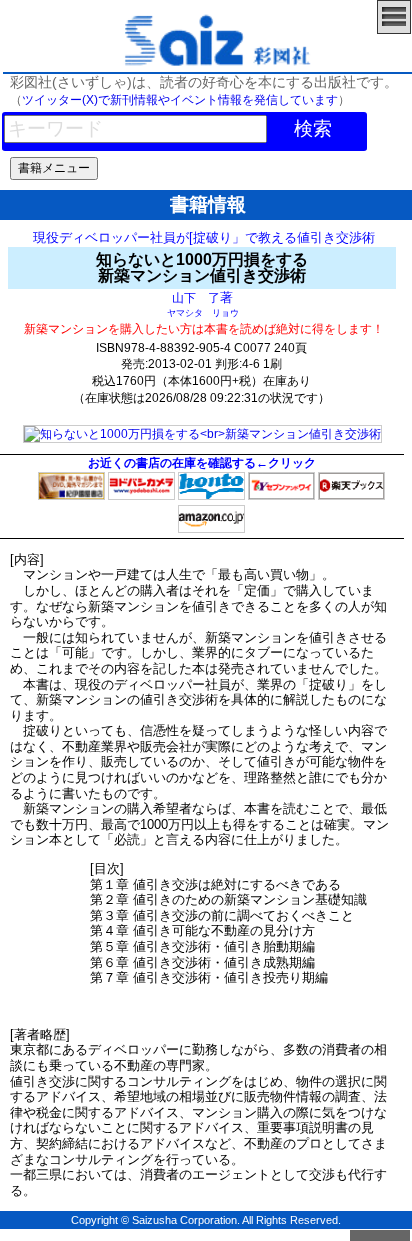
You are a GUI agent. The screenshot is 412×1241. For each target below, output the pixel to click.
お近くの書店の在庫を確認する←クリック (202, 463)
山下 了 (196, 297)
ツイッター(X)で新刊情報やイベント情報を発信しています (180, 100)
